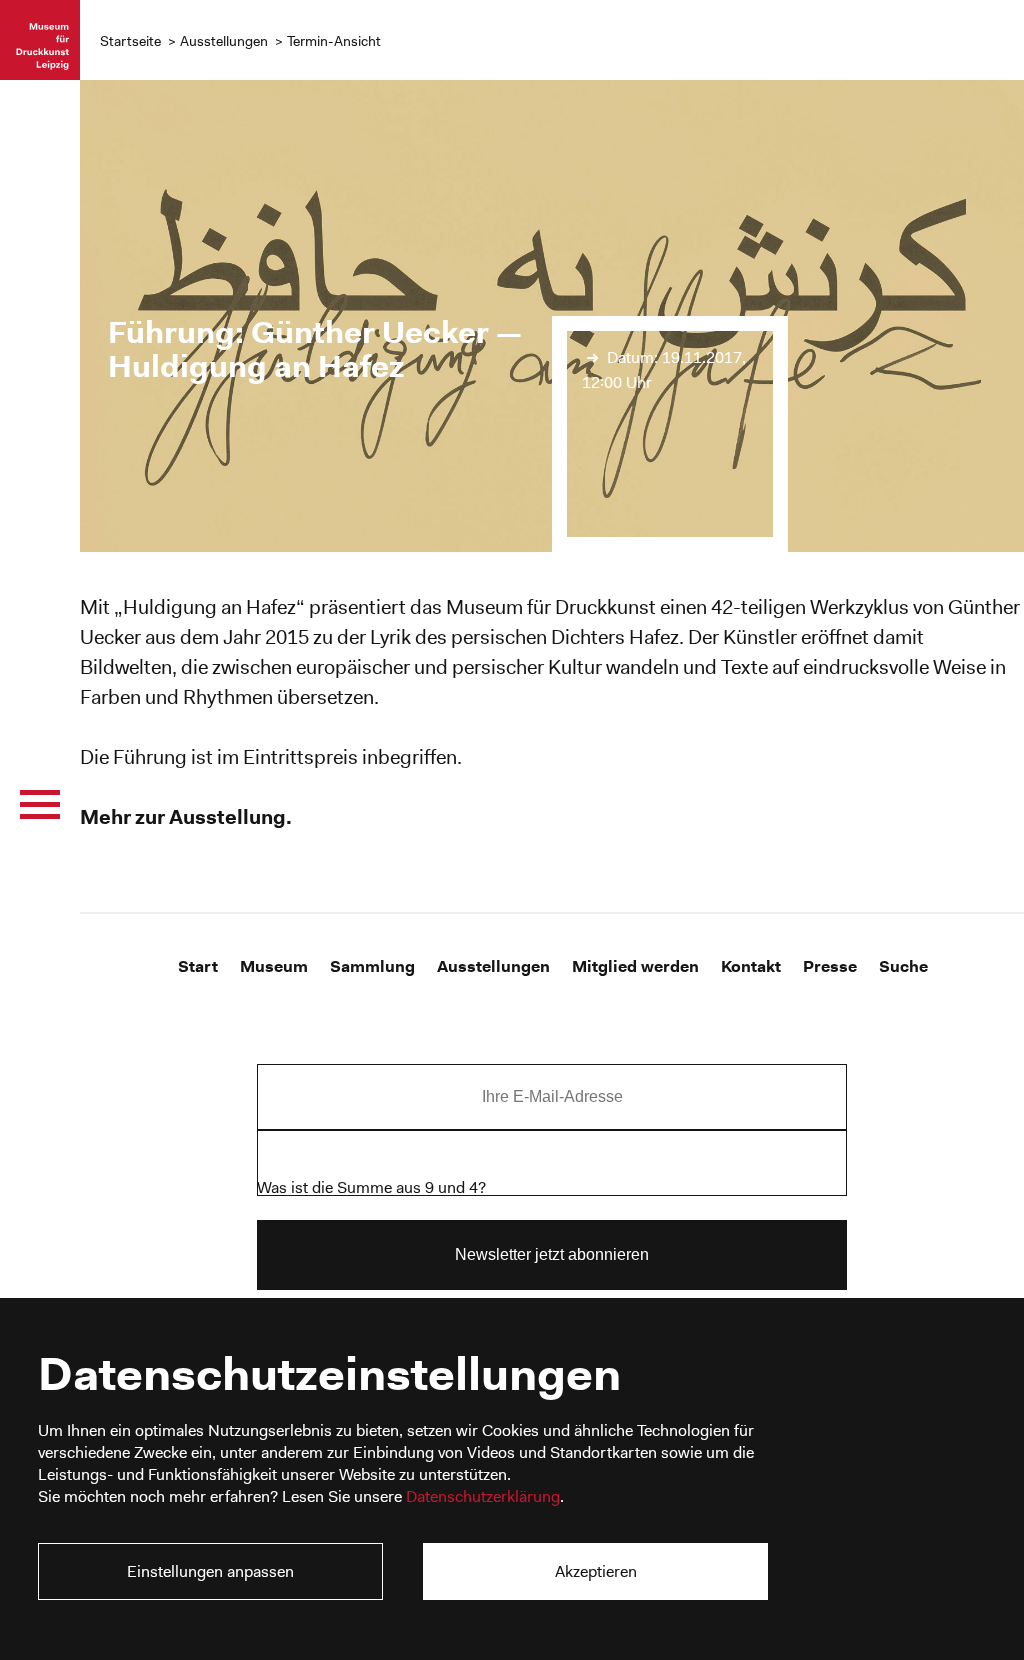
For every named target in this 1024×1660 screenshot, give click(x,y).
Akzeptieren (596, 1571)
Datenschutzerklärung (483, 1496)
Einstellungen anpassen (210, 1571)
